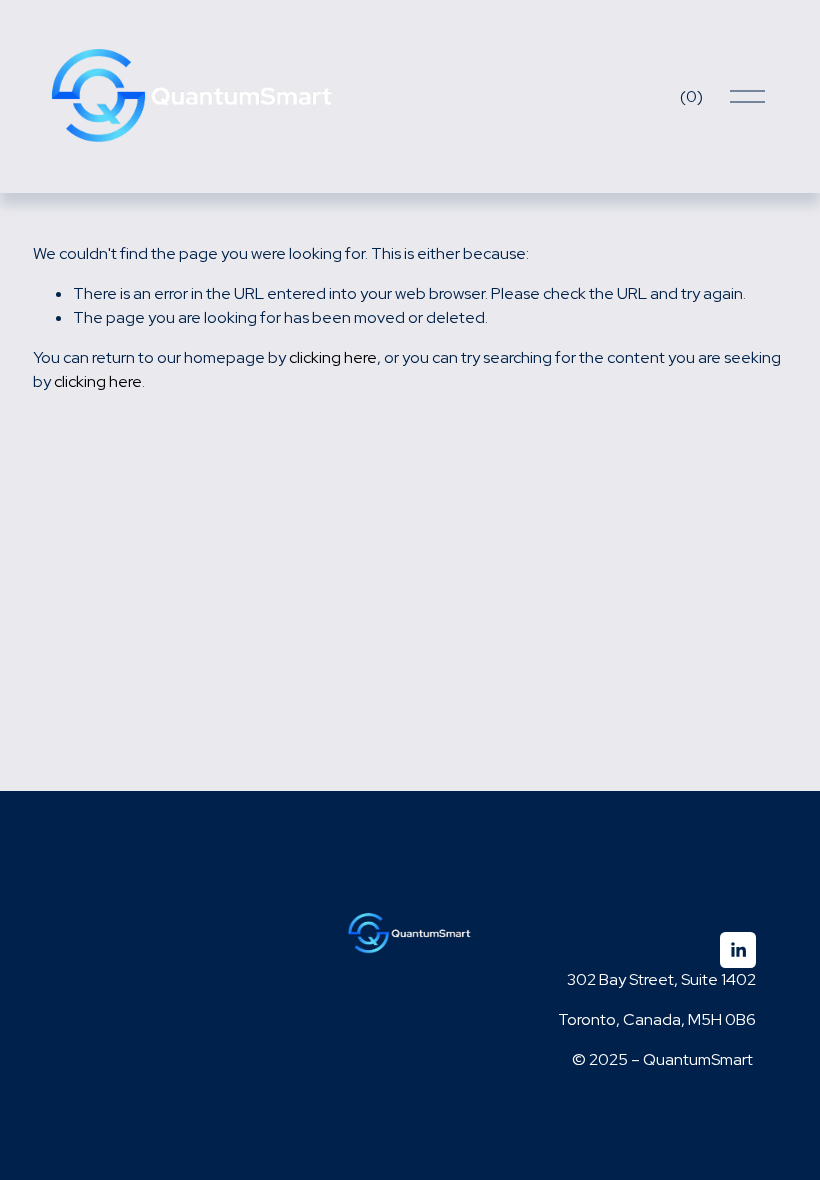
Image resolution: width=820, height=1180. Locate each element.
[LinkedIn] (738, 950)
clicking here (333, 357)
